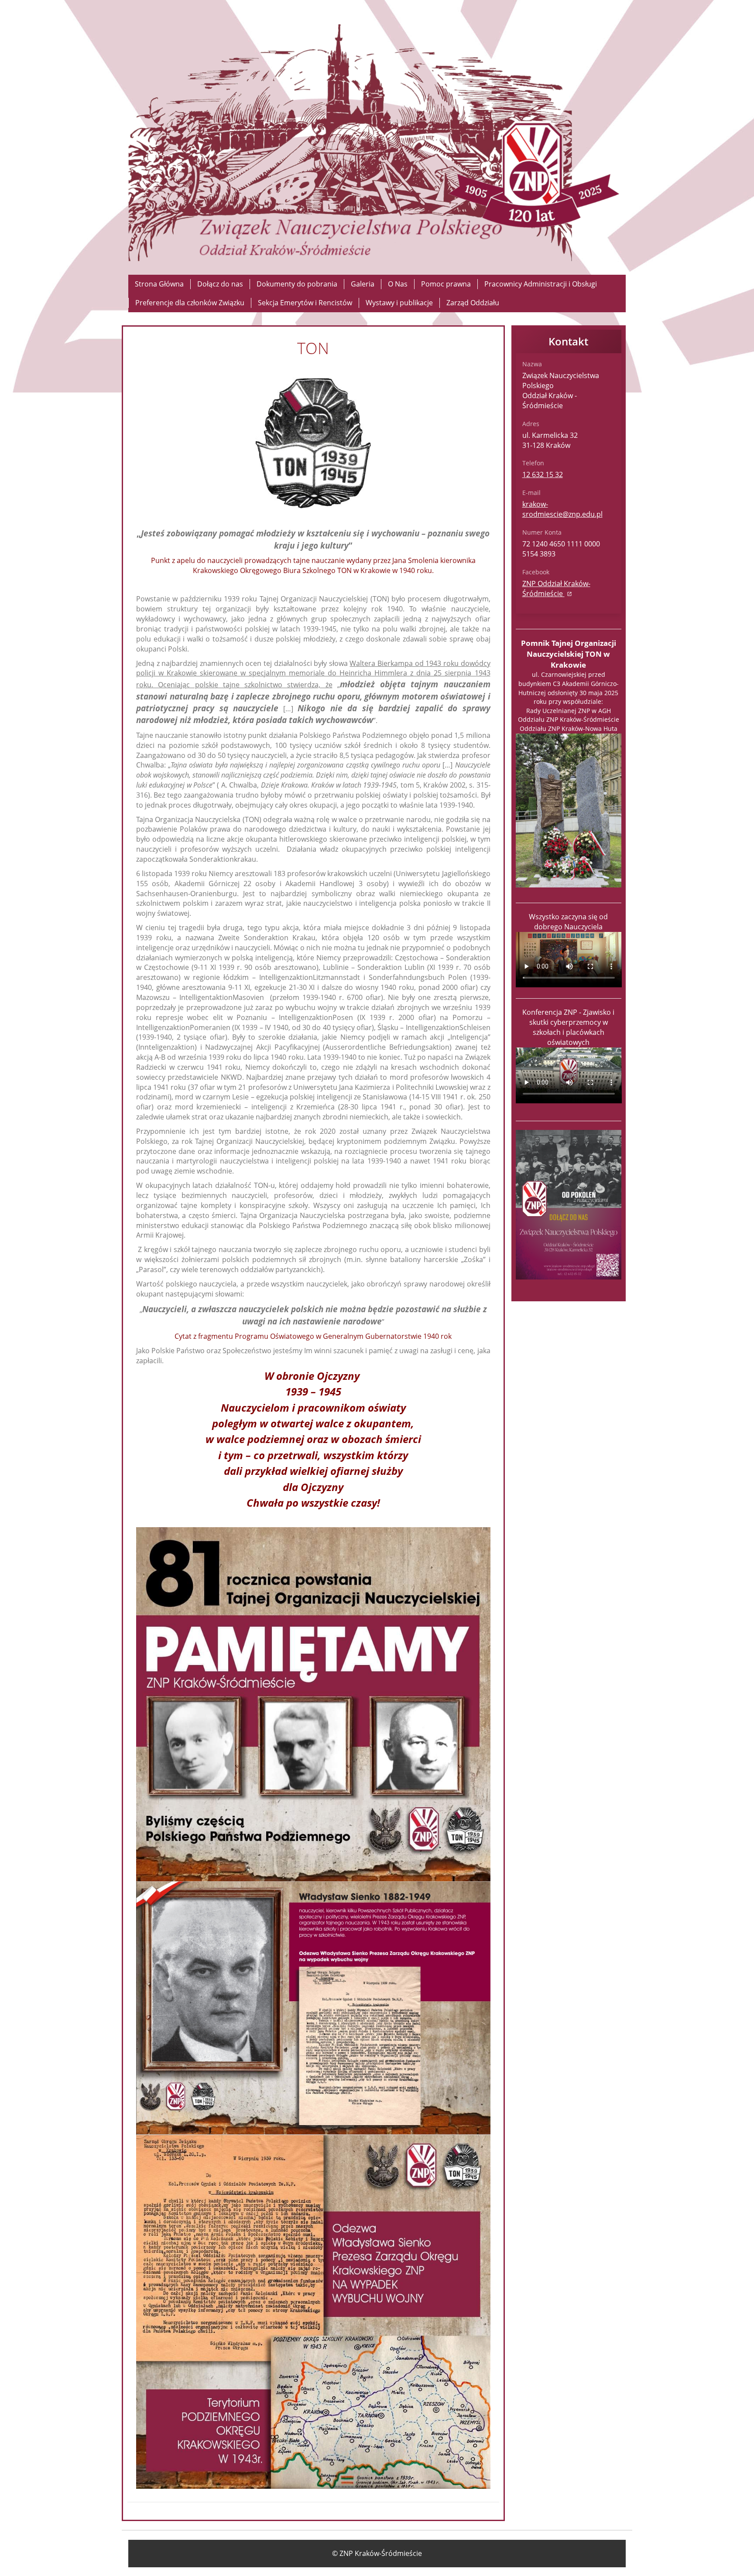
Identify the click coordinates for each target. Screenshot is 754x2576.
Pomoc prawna (446, 284)
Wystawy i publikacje (399, 303)
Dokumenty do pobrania (297, 284)
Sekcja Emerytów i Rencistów (305, 303)
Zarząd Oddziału (473, 303)
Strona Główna (159, 284)
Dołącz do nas (220, 284)
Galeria (363, 284)
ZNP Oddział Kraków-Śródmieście (556, 589)
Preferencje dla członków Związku (190, 303)
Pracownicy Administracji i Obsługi (541, 284)
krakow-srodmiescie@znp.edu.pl (562, 509)
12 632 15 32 (543, 474)
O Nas (398, 284)
